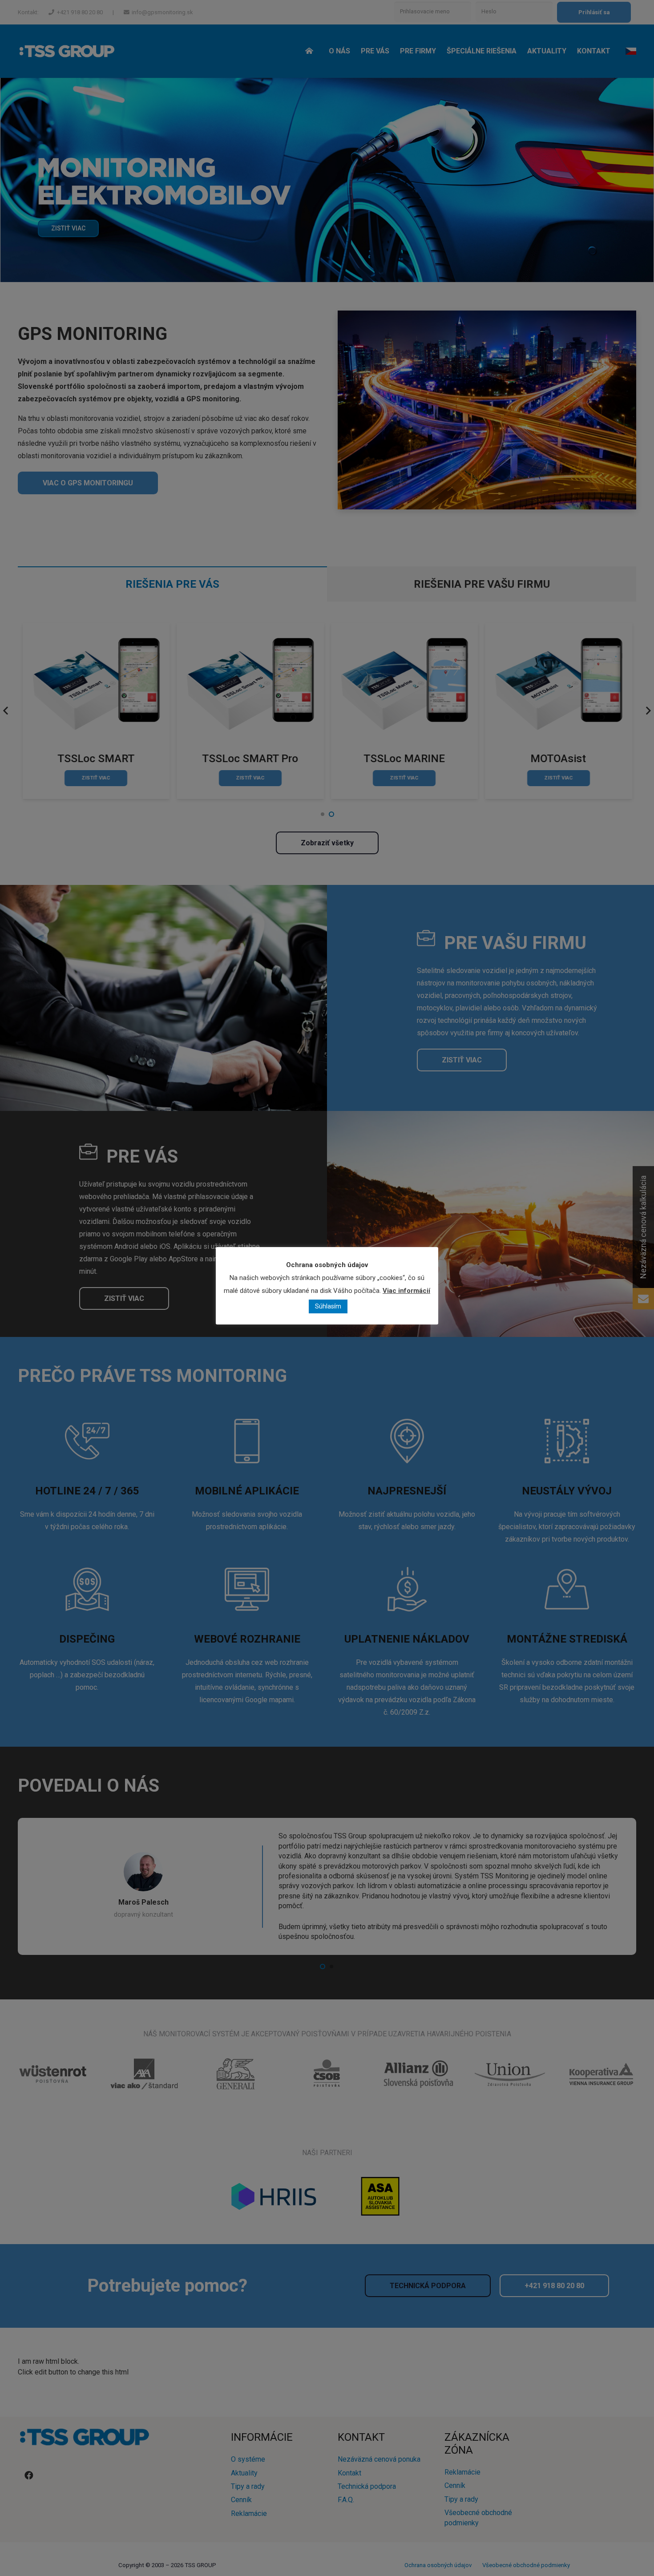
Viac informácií (406, 1291)
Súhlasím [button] (328, 1306)
